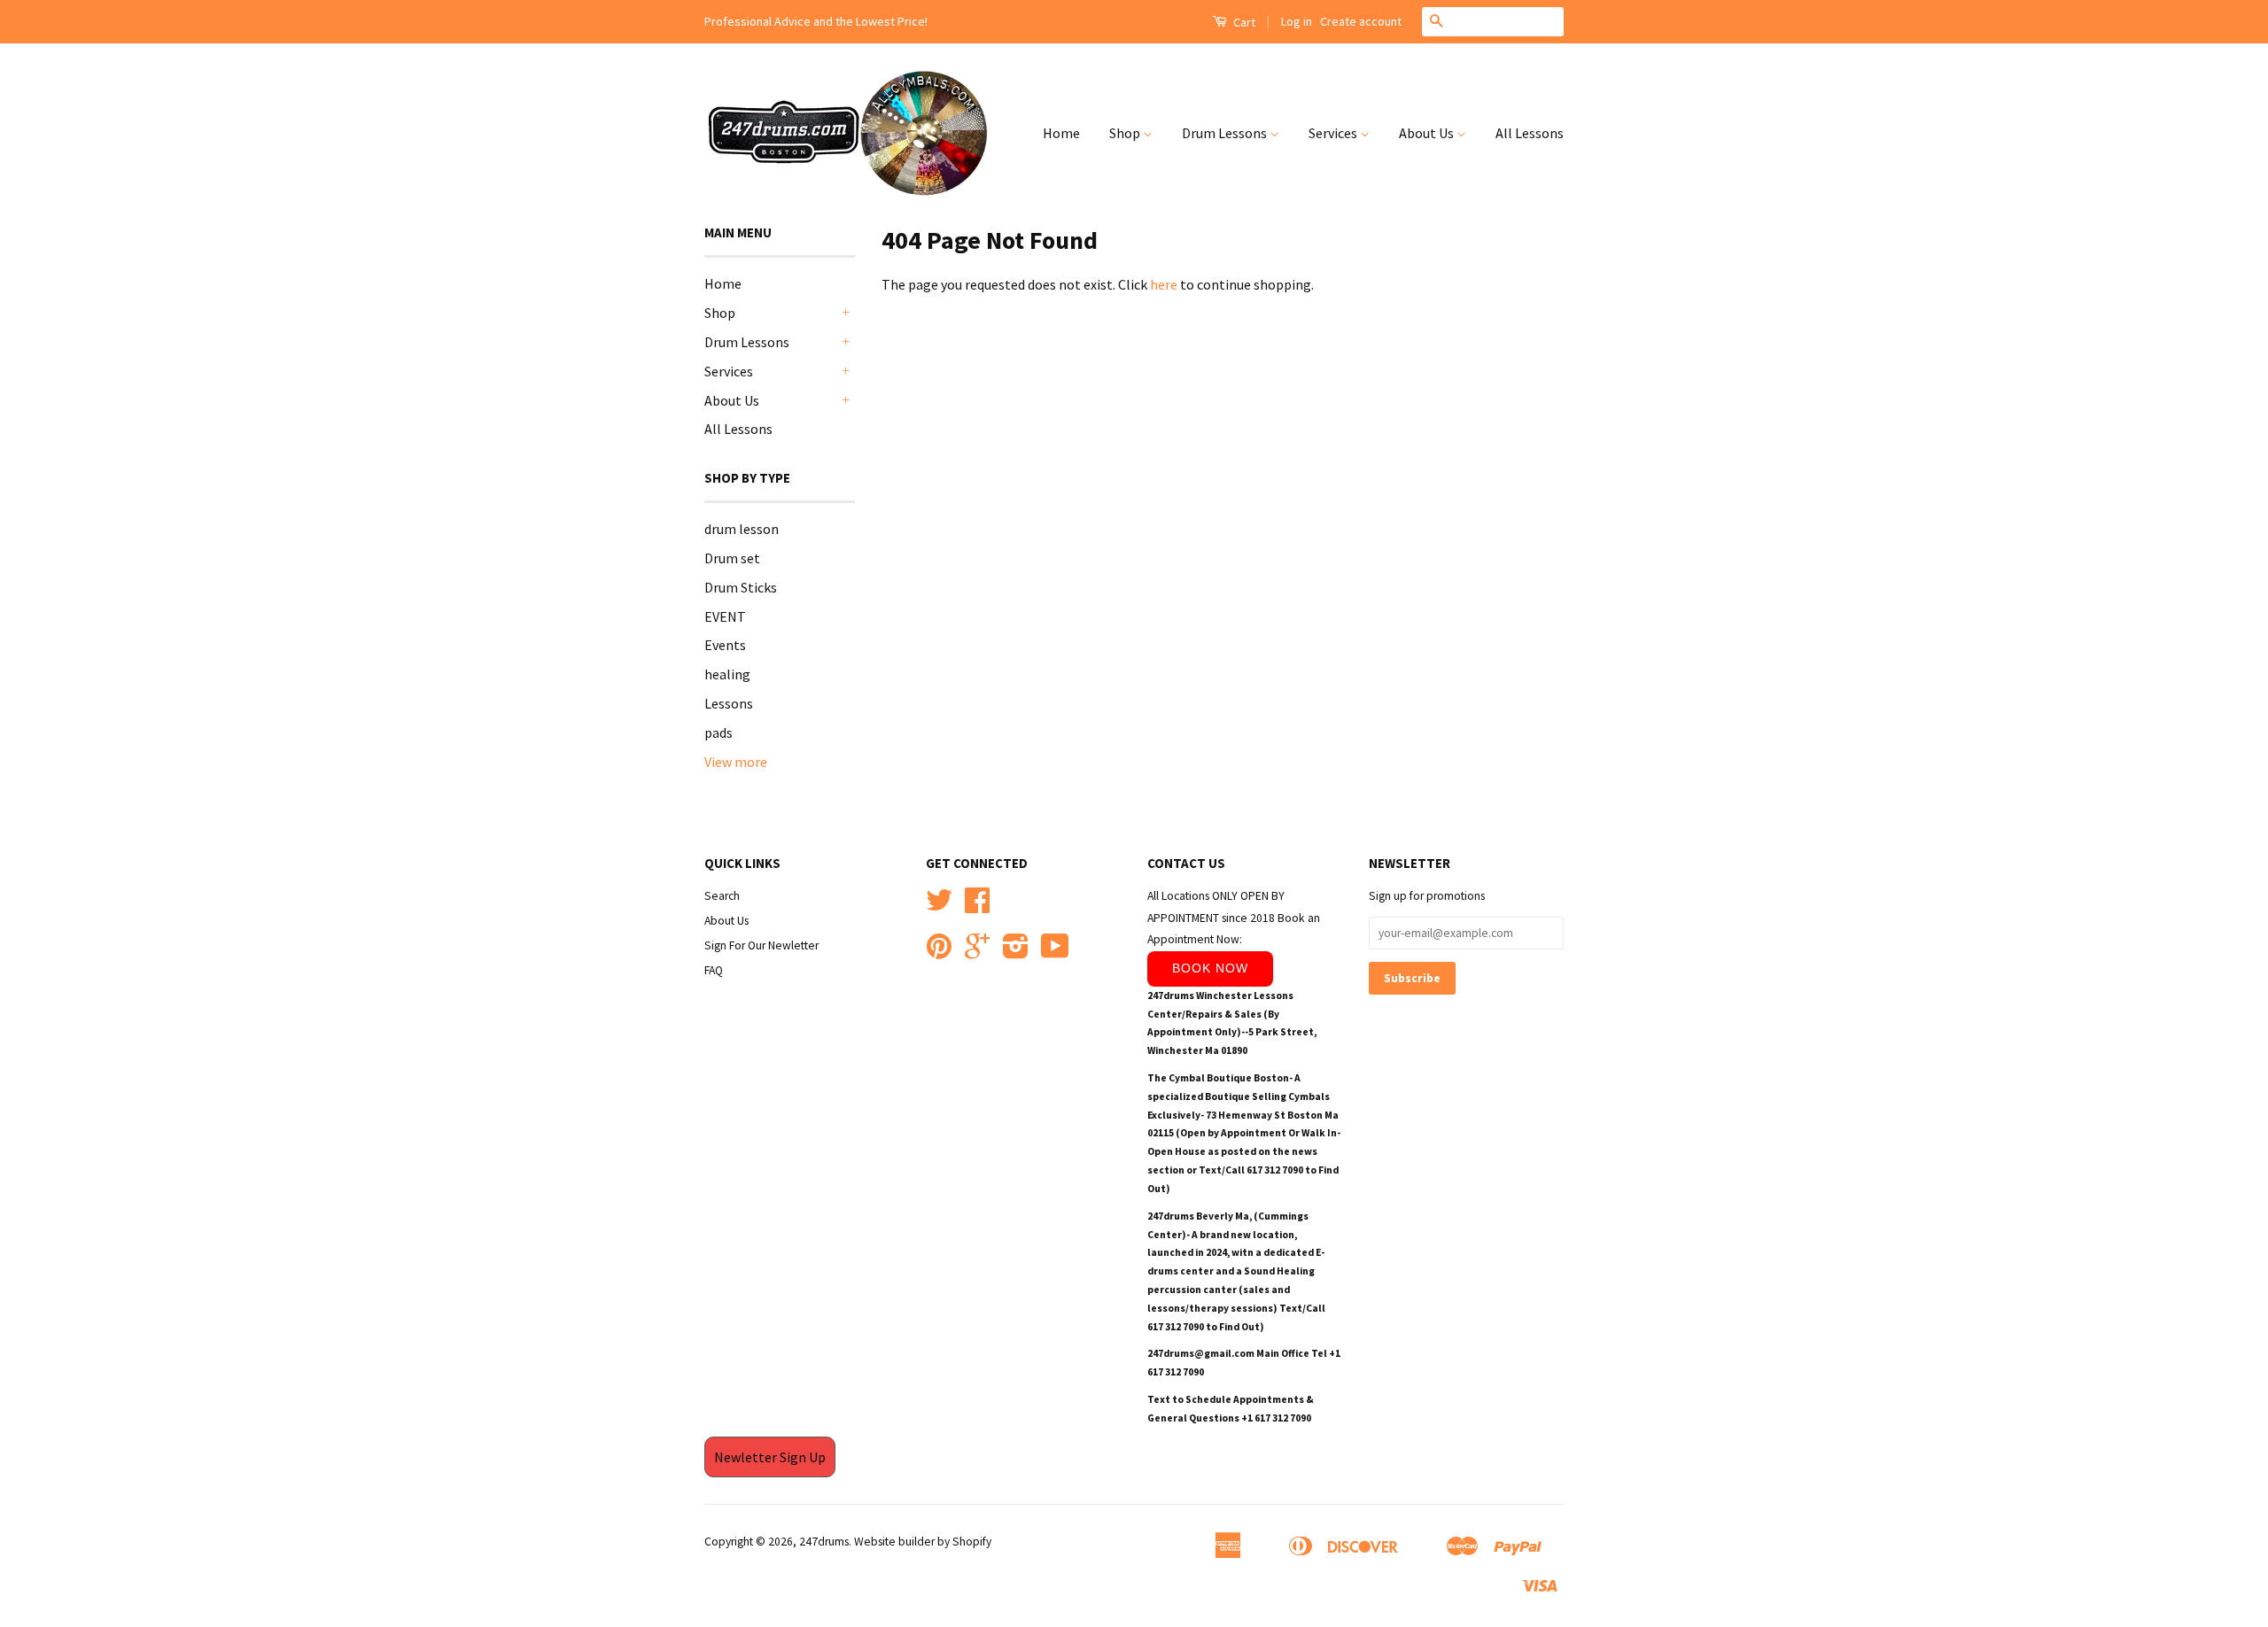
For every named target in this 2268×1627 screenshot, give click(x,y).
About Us (1428, 133)
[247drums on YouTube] (1055, 953)
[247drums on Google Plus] (977, 953)
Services (1334, 133)
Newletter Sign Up (770, 1457)
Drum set (732, 558)
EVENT (725, 616)
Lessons (729, 703)
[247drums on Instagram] (1016, 953)
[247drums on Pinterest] (939, 953)
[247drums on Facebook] (977, 906)
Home (1061, 133)
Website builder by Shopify (923, 1542)
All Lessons (1530, 133)
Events (725, 645)
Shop (1126, 133)
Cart (1243, 22)
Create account (1361, 21)
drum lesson (742, 529)
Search (722, 896)
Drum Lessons (1226, 133)
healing (727, 674)
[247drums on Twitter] (939, 906)
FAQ (714, 970)
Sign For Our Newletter (761, 945)
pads (718, 732)
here (1164, 284)
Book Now (1210, 968)
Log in (1297, 21)
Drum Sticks (741, 587)
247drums (824, 1542)
